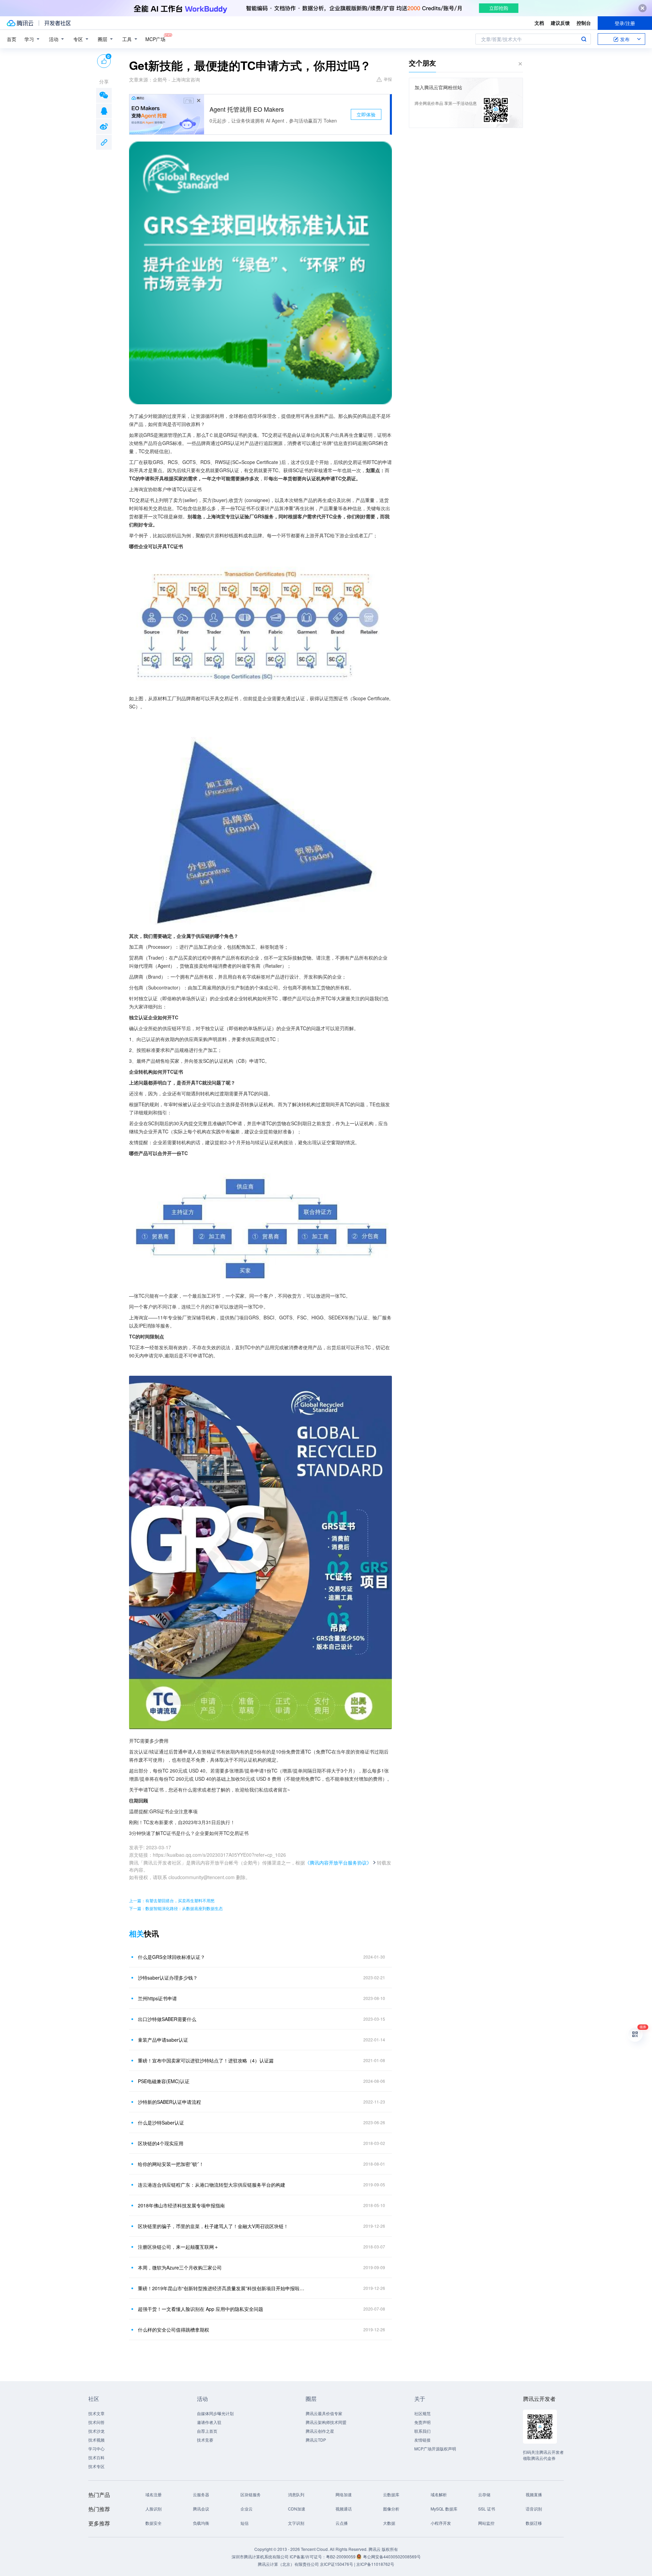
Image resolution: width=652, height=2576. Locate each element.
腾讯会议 (201, 2509)
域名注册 (153, 2494)
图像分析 (391, 2509)
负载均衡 (201, 2523)
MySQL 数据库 (444, 2509)
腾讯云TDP (316, 2440)
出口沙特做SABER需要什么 (167, 2019)
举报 (388, 79)
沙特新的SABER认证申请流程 (169, 2102)
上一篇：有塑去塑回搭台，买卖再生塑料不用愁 (172, 1900)
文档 (539, 23)
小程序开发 (441, 2523)
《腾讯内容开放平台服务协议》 (338, 1862)
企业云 (247, 2509)
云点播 (342, 2523)
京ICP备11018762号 (375, 2564)
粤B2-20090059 (341, 2556)
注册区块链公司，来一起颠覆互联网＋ (178, 2247)
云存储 (484, 2494)
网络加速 (344, 2494)
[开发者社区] (58, 23)
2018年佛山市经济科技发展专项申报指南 (181, 2205)
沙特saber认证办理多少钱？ (168, 1978)
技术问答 (96, 2422)
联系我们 (422, 2431)
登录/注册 (625, 23)
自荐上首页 (207, 2431)
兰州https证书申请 (157, 1998)
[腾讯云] (20, 23)
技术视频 (96, 2440)
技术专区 (96, 2466)
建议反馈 (560, 23)
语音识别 (534, 2509)
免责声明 (422, 2422)
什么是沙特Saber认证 (161, 2123)
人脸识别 (153, 2509)
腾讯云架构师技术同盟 (326, 2422)
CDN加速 (297, 2509)
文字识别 (296, 2523)
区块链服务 (251, 2494)
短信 (244, 2523)
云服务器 (201, 2494)
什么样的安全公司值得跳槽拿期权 (174, 2330)
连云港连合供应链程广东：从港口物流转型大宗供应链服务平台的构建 (212, 2185)
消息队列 (296, 2494)
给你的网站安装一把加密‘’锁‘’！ (171, 2164)
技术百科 (96, 2457)
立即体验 (366, 114)
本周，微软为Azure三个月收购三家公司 (180, 2267)
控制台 (584, 23)
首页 (12, 39)
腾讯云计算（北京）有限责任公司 (288, 2564)
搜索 (584, 39)
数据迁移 (534, 2523)
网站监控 (486, 2523)
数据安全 (153, 2523)
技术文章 (96, 2413)
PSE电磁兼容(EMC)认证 (164, 2081)
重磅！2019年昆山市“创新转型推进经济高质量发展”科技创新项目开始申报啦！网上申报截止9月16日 (222, 2288)
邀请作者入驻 (209, 2422)
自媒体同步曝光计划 (215, 2413)
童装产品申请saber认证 (163, 2040)
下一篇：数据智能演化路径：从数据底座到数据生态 (176, 1908)
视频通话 (344, 2509)
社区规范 (422, 2413)
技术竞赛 (205, 2440)
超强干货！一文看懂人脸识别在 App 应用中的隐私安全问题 (201, 2309)
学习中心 (96, 2449)
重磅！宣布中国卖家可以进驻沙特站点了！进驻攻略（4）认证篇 (206, 2060)
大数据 (389, 2523)
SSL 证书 (487, 2509)
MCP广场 (155, 39)
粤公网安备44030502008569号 (392, 2556)
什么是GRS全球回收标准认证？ (171, 1957)
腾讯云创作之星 (320, 2431)
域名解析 (439, 2494)
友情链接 (422, 2440)
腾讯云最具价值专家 (324, 2413)
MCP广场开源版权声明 (435, 2449)
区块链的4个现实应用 (161, 2143)
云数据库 (391, 2494)
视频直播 (534, 2494)
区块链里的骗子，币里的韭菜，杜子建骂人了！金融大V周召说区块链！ (213, 2226)
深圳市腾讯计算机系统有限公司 (260, 2556)
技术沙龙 (96, 2431)
